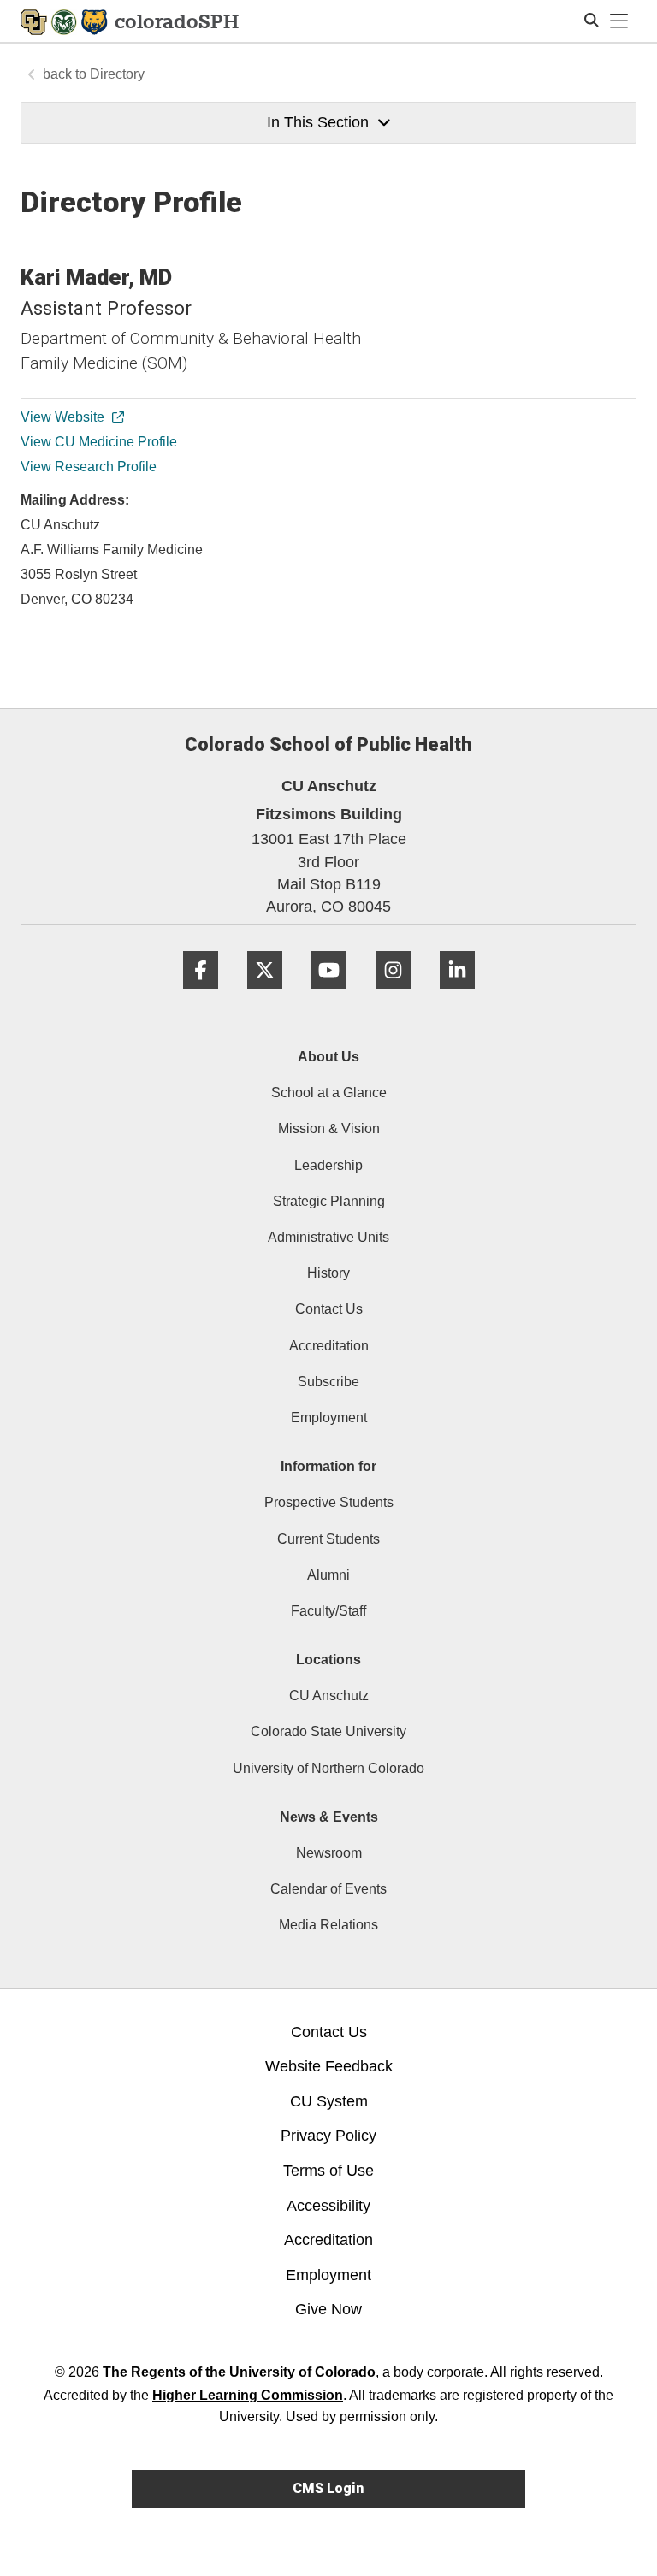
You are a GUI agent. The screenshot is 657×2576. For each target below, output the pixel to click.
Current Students (328, 1539)
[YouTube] (329, 995)
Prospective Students (329, 1502)
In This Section (318, 122)
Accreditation (329, 1346)
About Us (328, 1057)
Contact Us (329, 1309)
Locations (328, 1660)
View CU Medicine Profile (99, 442)
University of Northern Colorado (328, 1768)
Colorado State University (328, 1731)
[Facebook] (201, 995)
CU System (329, 2101)
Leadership (328, 1165)
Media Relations (328, 1925)
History (328, 1273)
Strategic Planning (329, 1201)
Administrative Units (328, 1237)
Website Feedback (329, 2066)
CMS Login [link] (328, 2488)
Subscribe (328, 1382)
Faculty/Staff (328, 1611)
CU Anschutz (329, 1696)
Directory (117, 74)
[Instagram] (393, 995)
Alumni (328, 1575)
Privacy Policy (328, 2136)
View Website (62, 417)
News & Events (329, 1817)
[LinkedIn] (457, 995)
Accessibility (328, 2206)
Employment (329, 1418)
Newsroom (329, 1853)
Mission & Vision (329, 1128)
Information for (328, 1466)
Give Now (328, 2309)
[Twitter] (265, 995)
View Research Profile (89, 467)
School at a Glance (329, 1093)
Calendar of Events (328, 1889)
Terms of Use (328, 2171)
